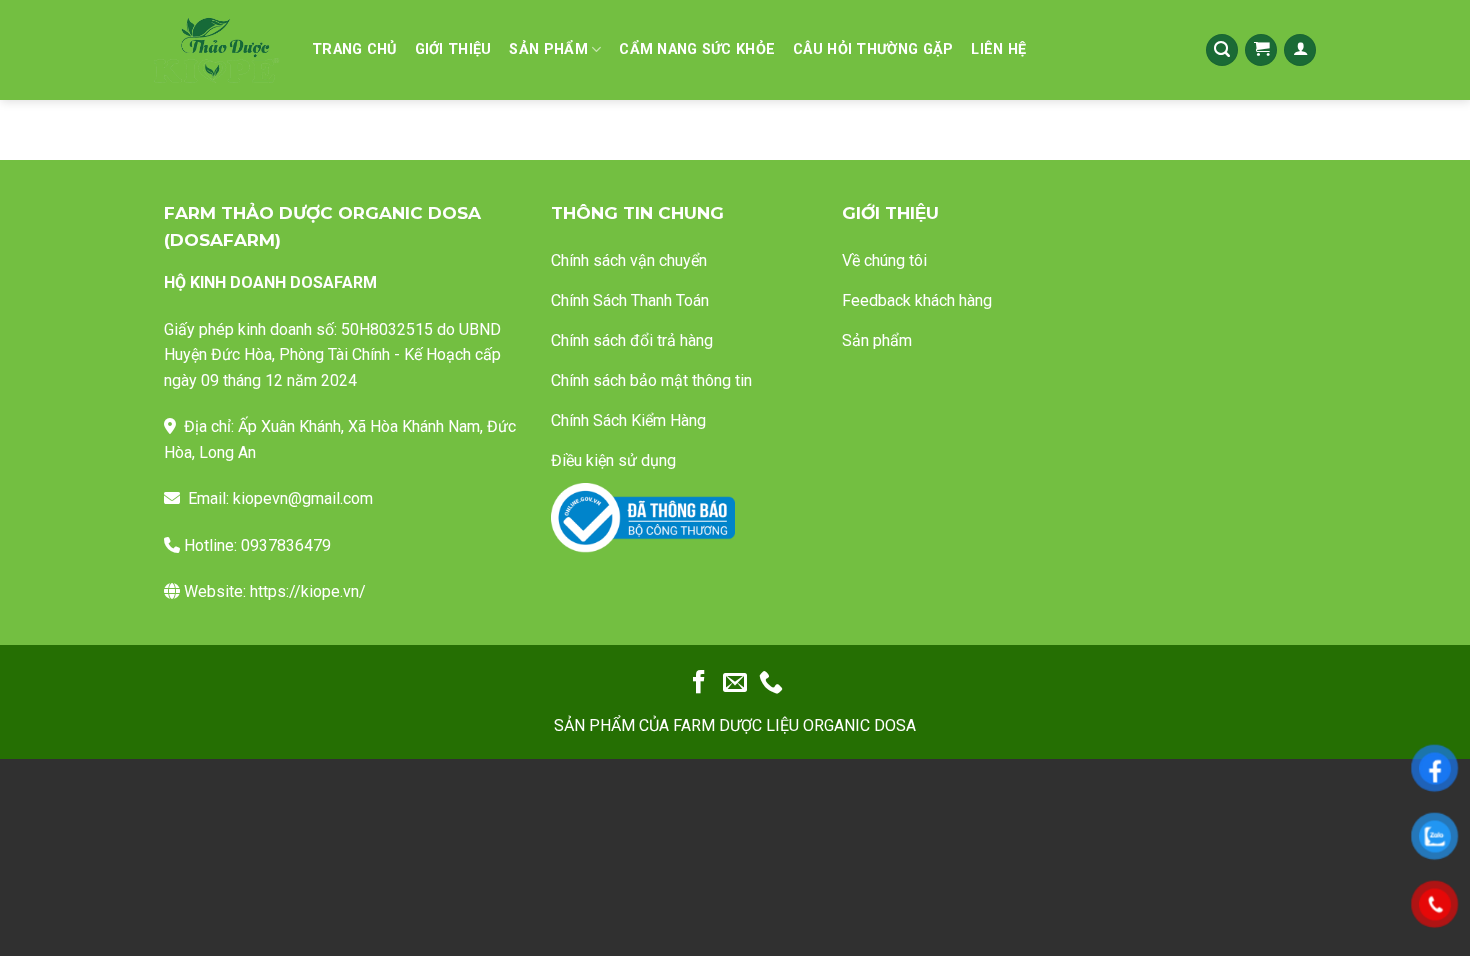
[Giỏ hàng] (1261, 50)
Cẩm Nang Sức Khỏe (697, 49)
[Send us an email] (735, 683)
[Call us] (771, 683)
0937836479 (286, 545)
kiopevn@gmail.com (303, 498)
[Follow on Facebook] (699, 683)
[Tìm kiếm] (1222, 50)
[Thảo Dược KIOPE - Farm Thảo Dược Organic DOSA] (216, 50)
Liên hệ (998, 49)
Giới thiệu (453, 49)
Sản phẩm (548, 49)
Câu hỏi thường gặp (873, 49)
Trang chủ (354, 49)
